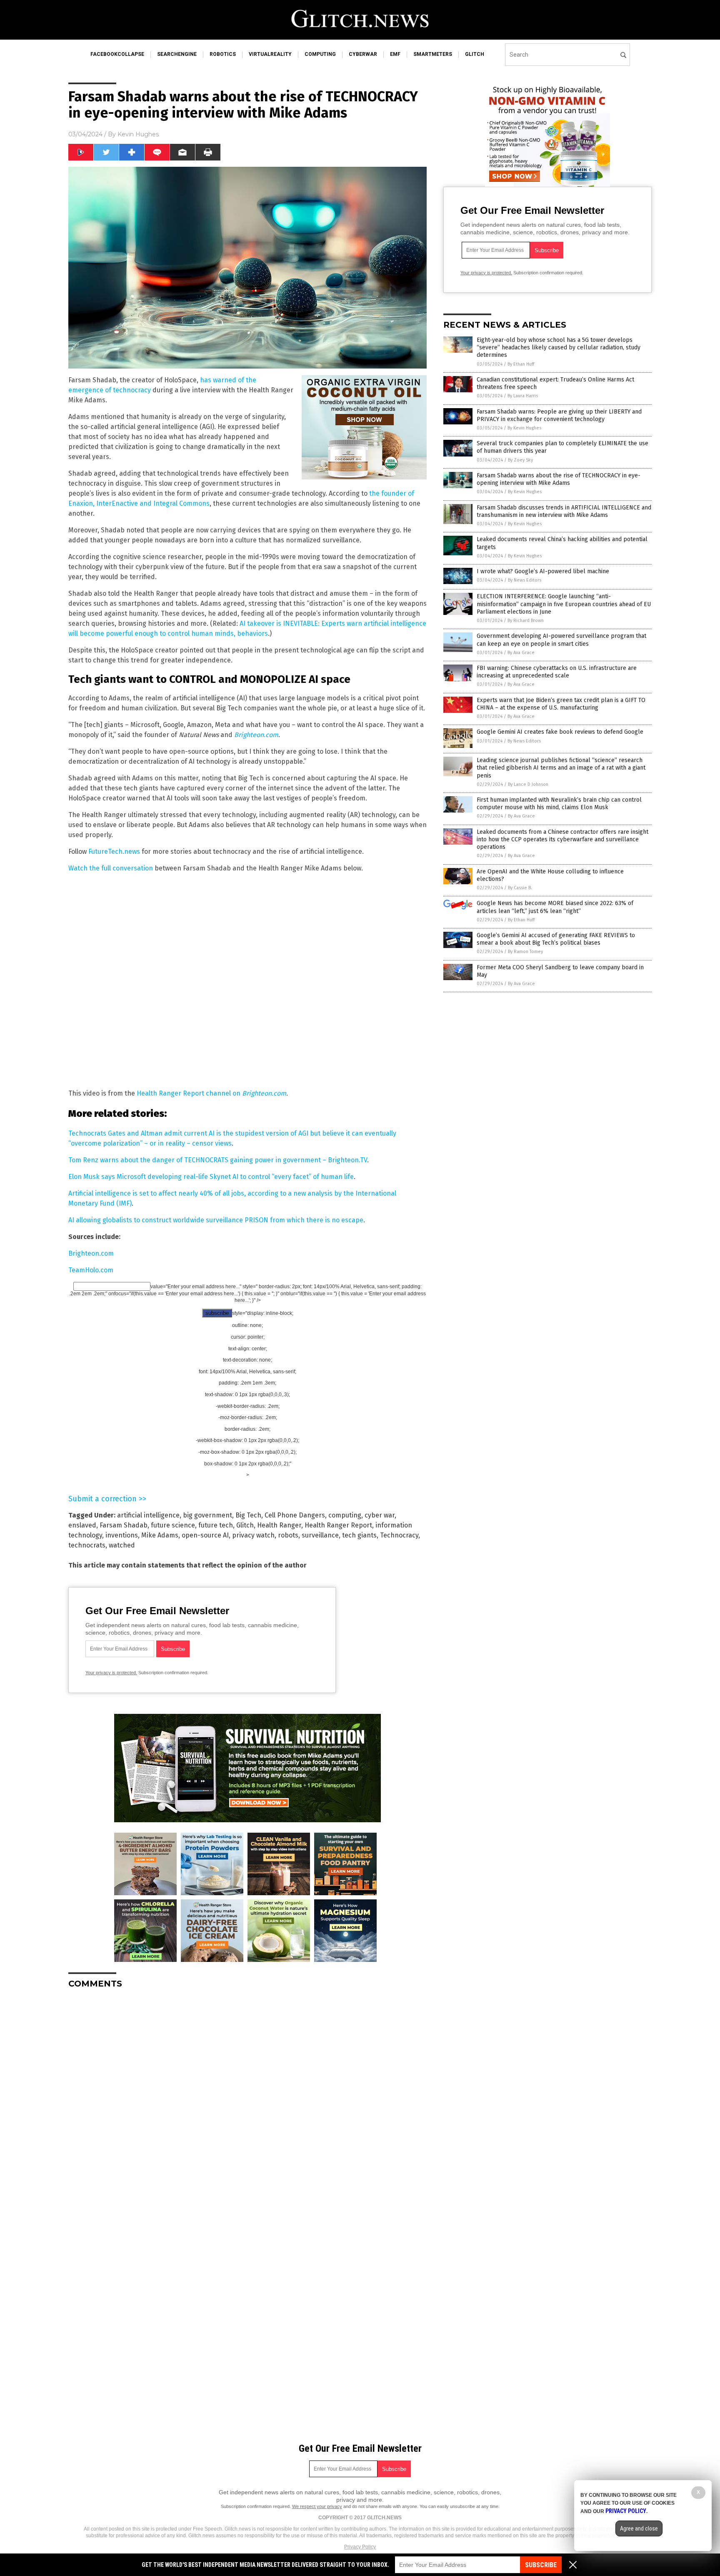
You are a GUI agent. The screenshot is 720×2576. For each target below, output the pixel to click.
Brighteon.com (91, 1253)
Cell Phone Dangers (295, 1515)
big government (207, 1515)
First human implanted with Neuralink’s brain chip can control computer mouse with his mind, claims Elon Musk (559, 804)
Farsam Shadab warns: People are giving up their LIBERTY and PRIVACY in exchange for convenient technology (559, 415)
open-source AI (205, 1535)
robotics (223, 54)
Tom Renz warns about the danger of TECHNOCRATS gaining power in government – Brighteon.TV (218, 1160)
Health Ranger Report (338, 1525)
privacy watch (253, 1535)
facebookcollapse (117, 54)
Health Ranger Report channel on (211, 1093)
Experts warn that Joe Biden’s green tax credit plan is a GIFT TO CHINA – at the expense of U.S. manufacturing (561, 704)
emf (395, 54)
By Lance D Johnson (528, 784)
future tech (216, 1525)
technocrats (87, 1545)
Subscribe (541, 2565)
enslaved (82, 1525)
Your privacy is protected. (111, 1673)
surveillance (320, 1535)
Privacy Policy (360, 2547)
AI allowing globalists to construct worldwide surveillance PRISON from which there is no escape (216, 1220)
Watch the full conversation (111, 868)
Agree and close (639, 2528)
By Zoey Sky (520, 460)
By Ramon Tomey (525, 952)
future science (173, 1525)
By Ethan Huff (521, 364)
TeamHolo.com (91, 1270)
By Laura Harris (523, 396)
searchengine (177, 54)
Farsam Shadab (124, 1525)
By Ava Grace (521, 653)
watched (122, 1545)
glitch (475, 54)
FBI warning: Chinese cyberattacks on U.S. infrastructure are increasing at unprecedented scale (557, 672)
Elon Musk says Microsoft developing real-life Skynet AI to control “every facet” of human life (211, 1177)
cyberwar (363, 54)
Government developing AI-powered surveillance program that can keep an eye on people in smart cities (561, 640)
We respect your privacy (317, 2506)
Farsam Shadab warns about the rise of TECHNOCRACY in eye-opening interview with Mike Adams (559, 479)
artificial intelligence (148, 1515)
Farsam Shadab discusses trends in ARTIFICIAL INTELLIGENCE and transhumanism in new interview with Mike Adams (564, 511)
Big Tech (248, 1515)
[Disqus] (247, 2099)
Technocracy (399, 1535)
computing (320, 54)
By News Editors (525, 580)
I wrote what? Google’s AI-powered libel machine (543, 571)
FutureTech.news (114, 852)
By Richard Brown (526, 621)
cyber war (380, 1515)
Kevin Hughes (138, 134)
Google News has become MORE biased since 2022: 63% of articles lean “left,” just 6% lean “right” (555, 907)
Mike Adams (160, 1535)
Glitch (245, 1525)
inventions (122, 1535)
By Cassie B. (520, 888)
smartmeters (433, 54)
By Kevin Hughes (524, 428)
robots (288, 1535)
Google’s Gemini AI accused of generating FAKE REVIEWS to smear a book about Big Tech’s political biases (556, 939)
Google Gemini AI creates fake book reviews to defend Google (560, 732)
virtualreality (270, 54)
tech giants (359, 1535)
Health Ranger (279, 1525)
